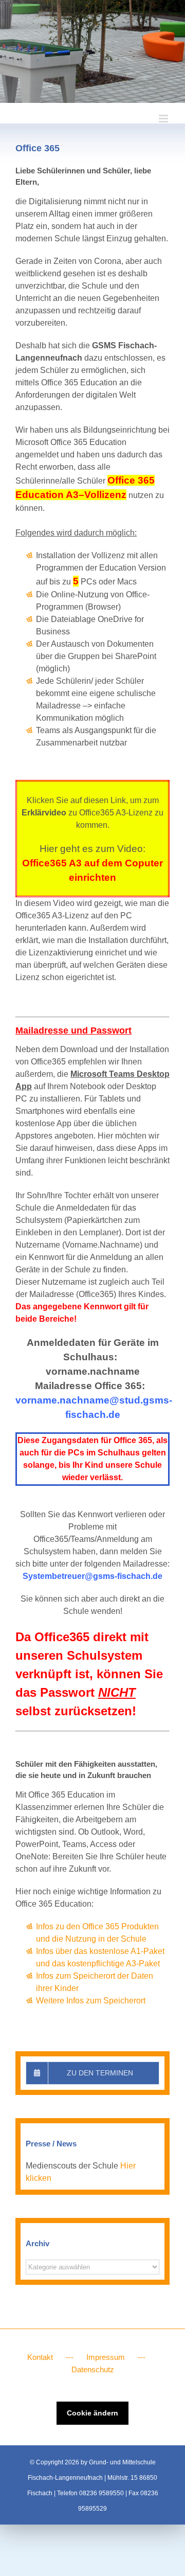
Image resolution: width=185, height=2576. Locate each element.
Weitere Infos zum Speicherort (91, 2001)
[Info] (92, 51)
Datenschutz (93, 2369)
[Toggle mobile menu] (164, 119)
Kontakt (40, 2357)
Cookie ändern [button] (92, 2413)
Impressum (106, 2357)
